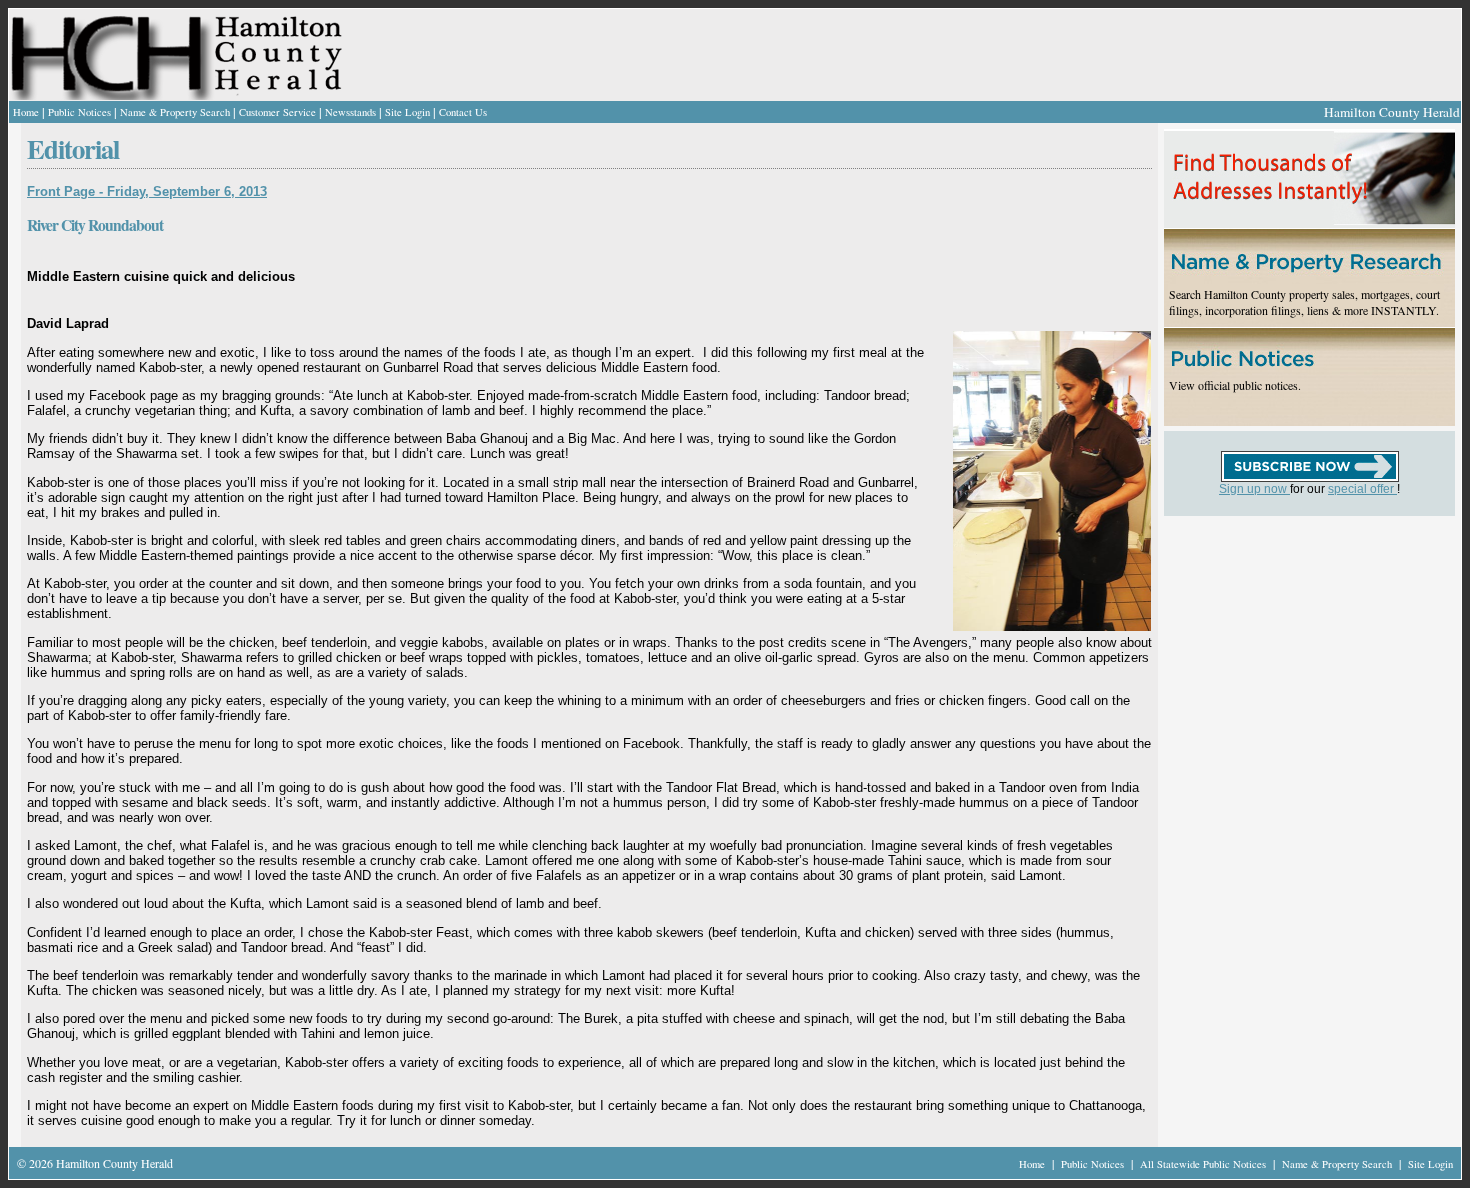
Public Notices (79, 112)
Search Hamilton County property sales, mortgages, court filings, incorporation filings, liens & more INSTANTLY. (1304, 302)
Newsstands (350, 112)
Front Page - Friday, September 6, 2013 (147, 191)
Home (26, 112)
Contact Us (463, 112)
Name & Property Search (175, 112)
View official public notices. (1235, 385)
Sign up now (1254, 489)
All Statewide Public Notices (1204, 1164)
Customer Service (277, 112)
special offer (1362, 489)
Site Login (407, 112)
